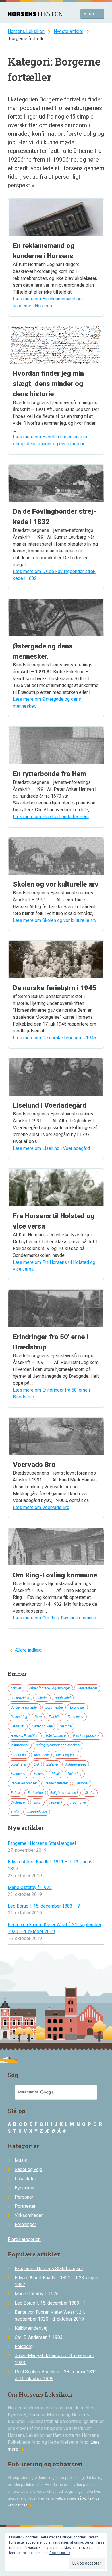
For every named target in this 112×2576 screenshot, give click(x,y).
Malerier (52, 1764)
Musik (56, 1774)
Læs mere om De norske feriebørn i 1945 (55, 1038)
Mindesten (18, 1774)
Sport (37, 1802)
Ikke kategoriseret (86, 1736)
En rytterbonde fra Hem (50, 774)
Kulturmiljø (19, 1755)
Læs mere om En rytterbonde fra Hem (51, 817)
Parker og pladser (24, 1783)
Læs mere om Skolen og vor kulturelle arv (55, 920)
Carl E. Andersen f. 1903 (39, 2337)
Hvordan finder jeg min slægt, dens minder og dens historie (48, 384)
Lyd (36, 1764)
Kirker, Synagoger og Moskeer (58, 1745)
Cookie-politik (60, 2553)
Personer (82, 1783)
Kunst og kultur (67, 1755)
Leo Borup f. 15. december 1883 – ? (44, 1906)
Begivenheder (87, 1688)
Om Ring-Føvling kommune (55, 1575)
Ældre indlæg (28, 1650)
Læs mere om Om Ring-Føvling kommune (55, 1618)
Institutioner (20, 1745)
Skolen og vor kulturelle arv (56, 884)
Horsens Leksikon (26, 31)
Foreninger (76, 1717)
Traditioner (78, 1802)
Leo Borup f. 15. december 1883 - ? (50, 2303)
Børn (38, 1717)
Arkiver (16, 1688)
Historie (66, 1726)
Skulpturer (18, 1802)
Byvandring (19, 1717)
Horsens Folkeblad (25, 1736)
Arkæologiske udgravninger (49, 1688)
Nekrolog (75, 1774)
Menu (92, 14)
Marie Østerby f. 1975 (30, 1887)
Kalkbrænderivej (31, 2328)
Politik (15, 1793)
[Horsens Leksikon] (35, 15)
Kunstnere (41, 1755)
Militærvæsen (76, 1764)
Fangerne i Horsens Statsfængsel (42, 1843)
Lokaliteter (19, 1764)
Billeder (42, 1698)
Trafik (15, 1812)
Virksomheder (37, 1812)
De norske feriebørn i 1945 (55, 988)
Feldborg (24, 2346)
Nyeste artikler (68, 31)
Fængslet (18, 1726)
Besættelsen (20, 1698)
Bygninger (78, 1707)
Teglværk (56, 1802)
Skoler (90, 1793)
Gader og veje (42, 1726)
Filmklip (55, 1717)
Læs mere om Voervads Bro (41, 1507)
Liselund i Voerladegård (50, 1105)
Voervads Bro (34, 1465)
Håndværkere (56, 1736)
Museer (39, 1774)
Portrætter (35, 1793)
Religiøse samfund (64, 1793)
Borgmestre (54, 1707)
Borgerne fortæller (24, 1707)
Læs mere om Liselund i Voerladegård (51, 1148)
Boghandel (63, 1698)
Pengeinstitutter (56, 1783)
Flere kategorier (27, 2239)
